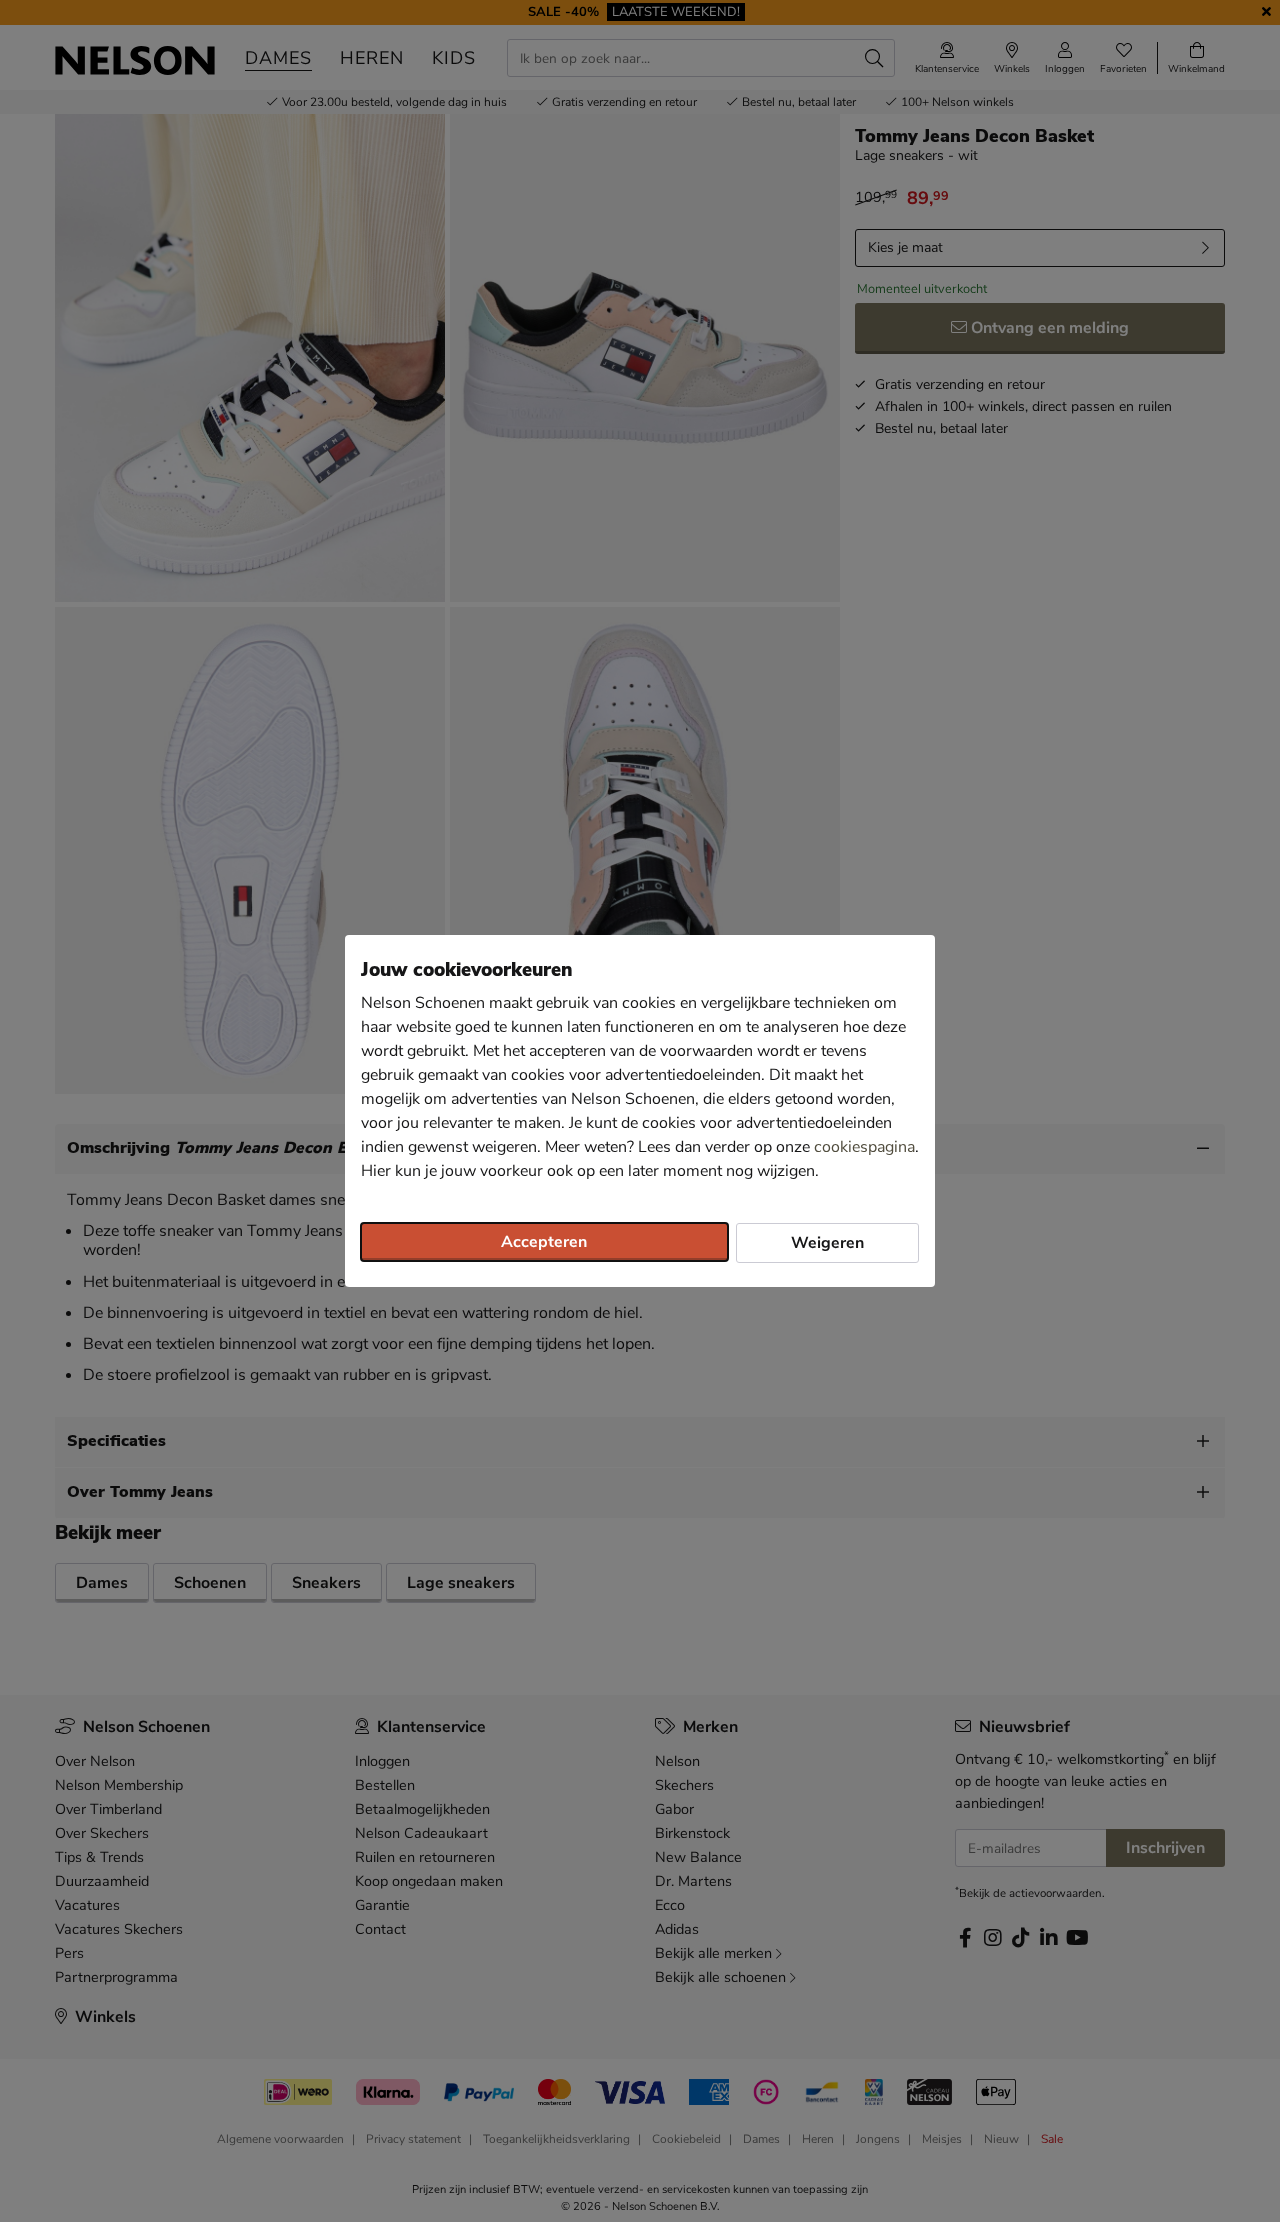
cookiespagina (864, 1147)
